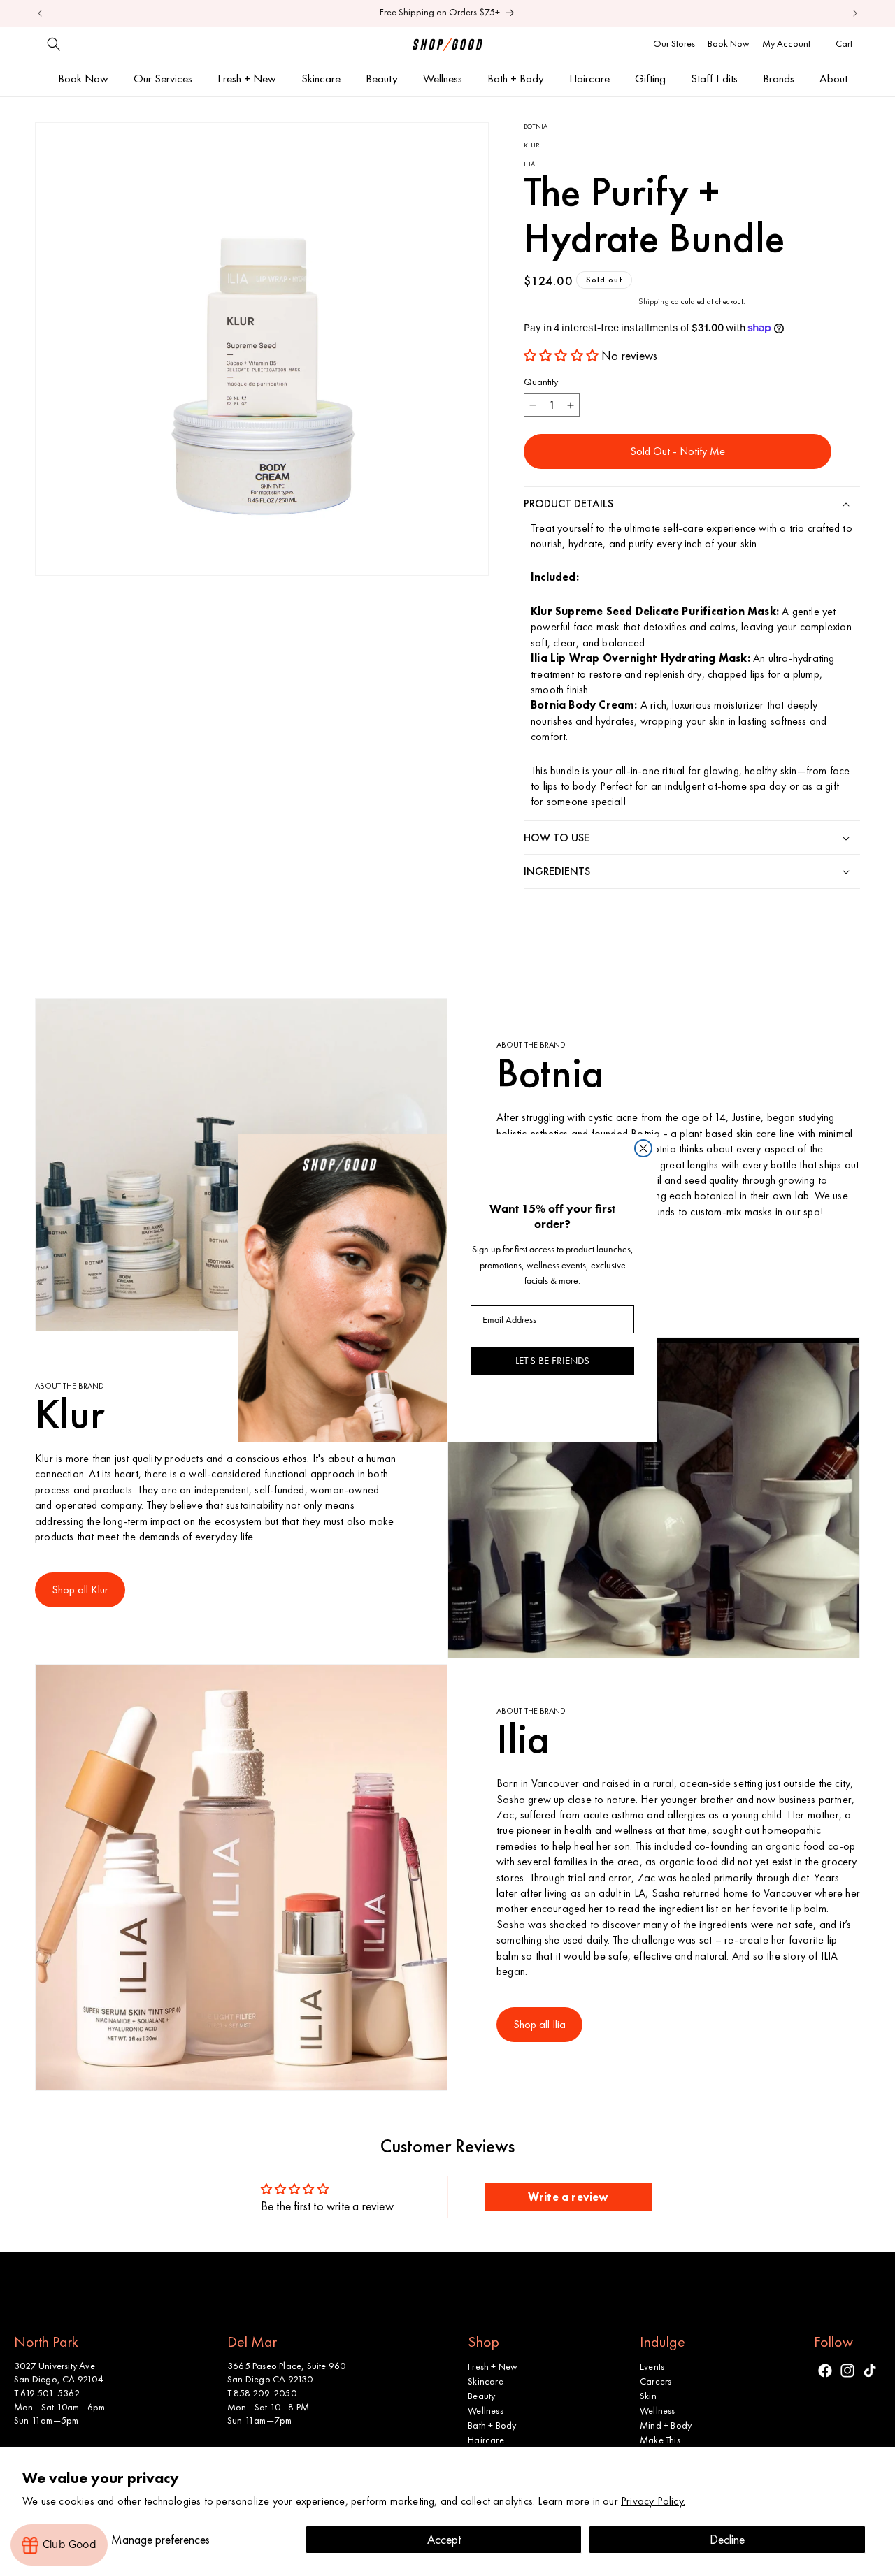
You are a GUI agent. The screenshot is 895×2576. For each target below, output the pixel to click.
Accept (444, 2539)
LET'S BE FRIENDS (552, 1361)
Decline (727, 2539)
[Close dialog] (643, 1148)
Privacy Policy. (653, 2501)
